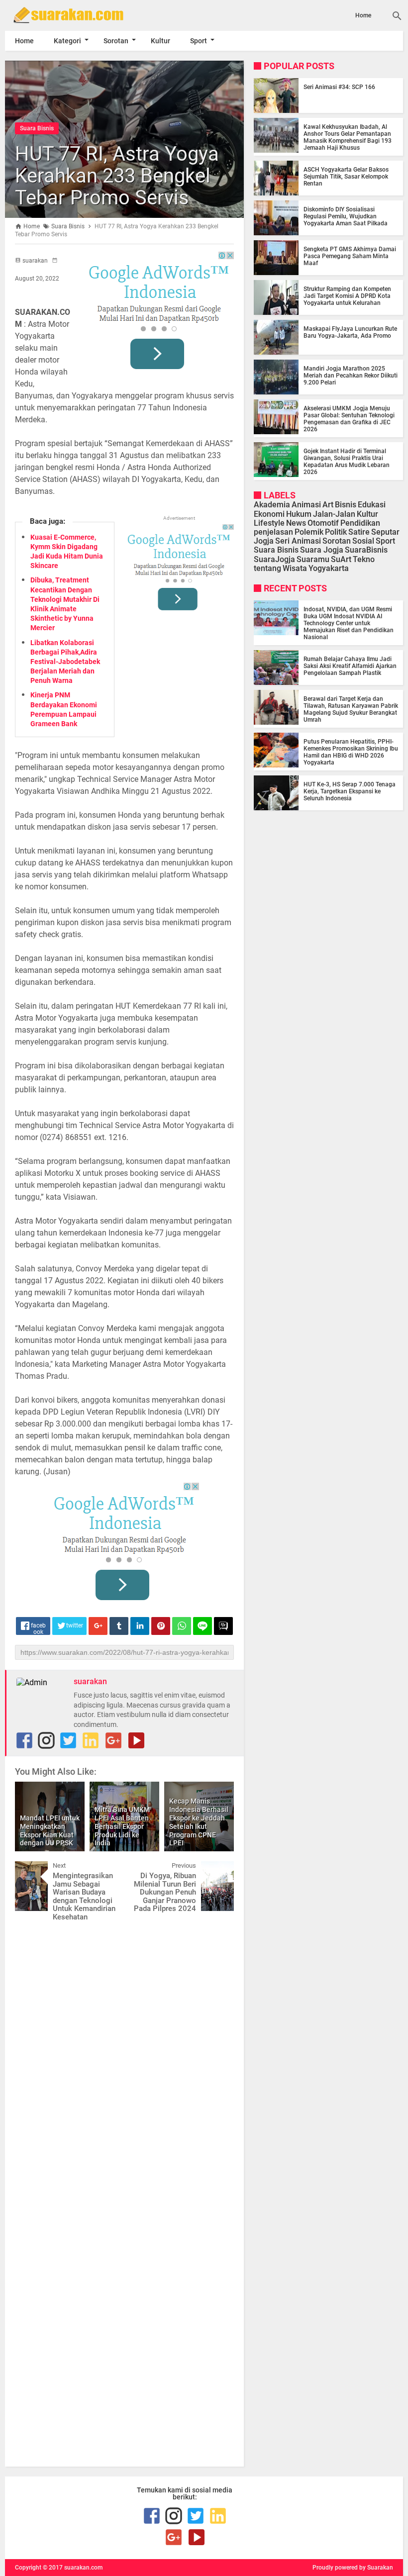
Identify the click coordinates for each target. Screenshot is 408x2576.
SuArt (341, 559)
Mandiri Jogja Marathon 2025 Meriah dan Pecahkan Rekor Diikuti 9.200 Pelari (351, 376)
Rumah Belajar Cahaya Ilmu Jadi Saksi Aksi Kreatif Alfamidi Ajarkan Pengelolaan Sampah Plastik (350, 666)
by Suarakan (376, 2568)
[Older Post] (219, 1869)
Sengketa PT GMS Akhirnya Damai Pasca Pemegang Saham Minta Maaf (350, 256)
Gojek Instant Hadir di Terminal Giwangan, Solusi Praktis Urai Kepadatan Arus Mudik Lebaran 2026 (347, 462)
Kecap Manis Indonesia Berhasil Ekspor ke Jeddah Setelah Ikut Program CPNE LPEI (199, 1822)
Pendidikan (360, 523)
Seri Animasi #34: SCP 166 (339, 87)
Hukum (299, 514)
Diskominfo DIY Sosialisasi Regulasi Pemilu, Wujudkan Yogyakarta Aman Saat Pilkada (346, 216)
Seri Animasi (298, 541)
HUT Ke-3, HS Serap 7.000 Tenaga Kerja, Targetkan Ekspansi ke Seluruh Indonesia (350, 791)
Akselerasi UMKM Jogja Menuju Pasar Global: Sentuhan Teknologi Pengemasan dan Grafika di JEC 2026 (349, 419)
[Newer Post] (30, 1869)
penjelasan (273, 532)
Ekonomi (269, 514)
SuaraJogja (274, 559)
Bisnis (346, 505)
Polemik (309, 532)
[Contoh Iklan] (159, 314)
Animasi (306, 505)
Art (328, 505)
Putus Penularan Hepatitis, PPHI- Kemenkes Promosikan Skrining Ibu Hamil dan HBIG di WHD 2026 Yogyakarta (351, 752)
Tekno (364, 559)
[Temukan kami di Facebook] (24, 1740)
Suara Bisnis (37, 128)
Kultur (160, 41)
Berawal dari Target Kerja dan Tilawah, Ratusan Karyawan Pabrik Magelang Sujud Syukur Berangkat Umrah (351, 709)
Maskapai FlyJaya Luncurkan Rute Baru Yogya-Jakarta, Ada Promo (350, 332)
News (296, 523)
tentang (267, 568)
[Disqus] (124, 2045)
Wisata (295, 568)
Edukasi (372, 505)
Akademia (272, 505)
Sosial (363, 541)
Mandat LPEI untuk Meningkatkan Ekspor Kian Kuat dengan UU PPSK (50, 1830)
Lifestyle (269, 523)
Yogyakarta (329, 568)
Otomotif (323, 523)
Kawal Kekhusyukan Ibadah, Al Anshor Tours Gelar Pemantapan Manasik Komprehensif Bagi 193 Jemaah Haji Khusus (348, 137)
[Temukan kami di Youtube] (136, 1740)
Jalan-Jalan (334, 514)
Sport (199, 41)
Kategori (67, 41)
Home (363, 15)
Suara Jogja (322, 550)
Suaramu (313, 559)
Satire (359, 532)
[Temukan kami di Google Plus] (113, 1740)
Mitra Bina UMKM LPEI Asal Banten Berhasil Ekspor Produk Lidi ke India (122, 1826)
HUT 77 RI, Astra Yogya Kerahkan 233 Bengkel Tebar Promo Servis (117, 176)
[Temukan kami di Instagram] (46, 1740)
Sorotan (116, 41)
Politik (336, 532)
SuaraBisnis (366, 550)
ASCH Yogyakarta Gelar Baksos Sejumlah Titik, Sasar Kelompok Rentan (346, 177)
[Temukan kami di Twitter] (68, 1740)
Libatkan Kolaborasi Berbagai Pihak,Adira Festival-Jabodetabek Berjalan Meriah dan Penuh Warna (65, 662)
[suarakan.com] (65, 15)
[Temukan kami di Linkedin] (91, 1740)
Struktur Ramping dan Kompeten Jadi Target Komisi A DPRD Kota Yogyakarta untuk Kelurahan (347, 296)
